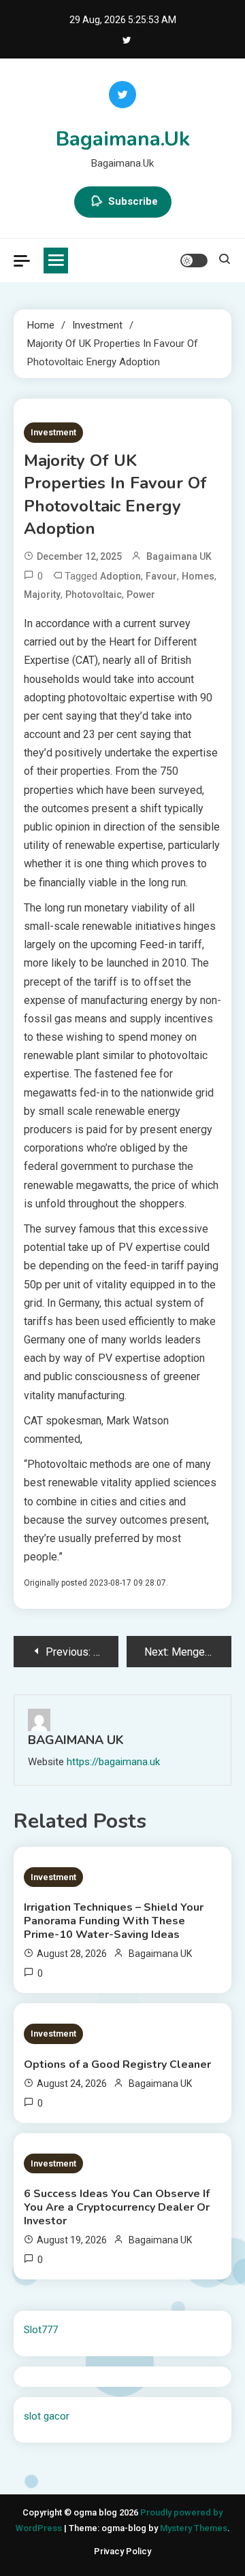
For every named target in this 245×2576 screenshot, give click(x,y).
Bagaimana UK (179, 556)
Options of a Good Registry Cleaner (117, 2064)
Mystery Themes (194, 2528)
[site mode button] (194, 261)
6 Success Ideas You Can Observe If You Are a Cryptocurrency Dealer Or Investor (117, 2207)
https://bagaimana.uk (113, 1762)
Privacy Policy (122, 2551)
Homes (198, 576)
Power (141, 595)
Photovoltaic (94, 595)
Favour (161, 576)
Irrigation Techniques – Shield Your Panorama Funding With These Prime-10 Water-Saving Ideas (114, 1921)
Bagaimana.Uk (123, 139)
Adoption (120, 576)
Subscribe (133, 201)
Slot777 (41, 2330)
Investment (53, 432)
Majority (42, 595)
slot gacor (47, 2416)
